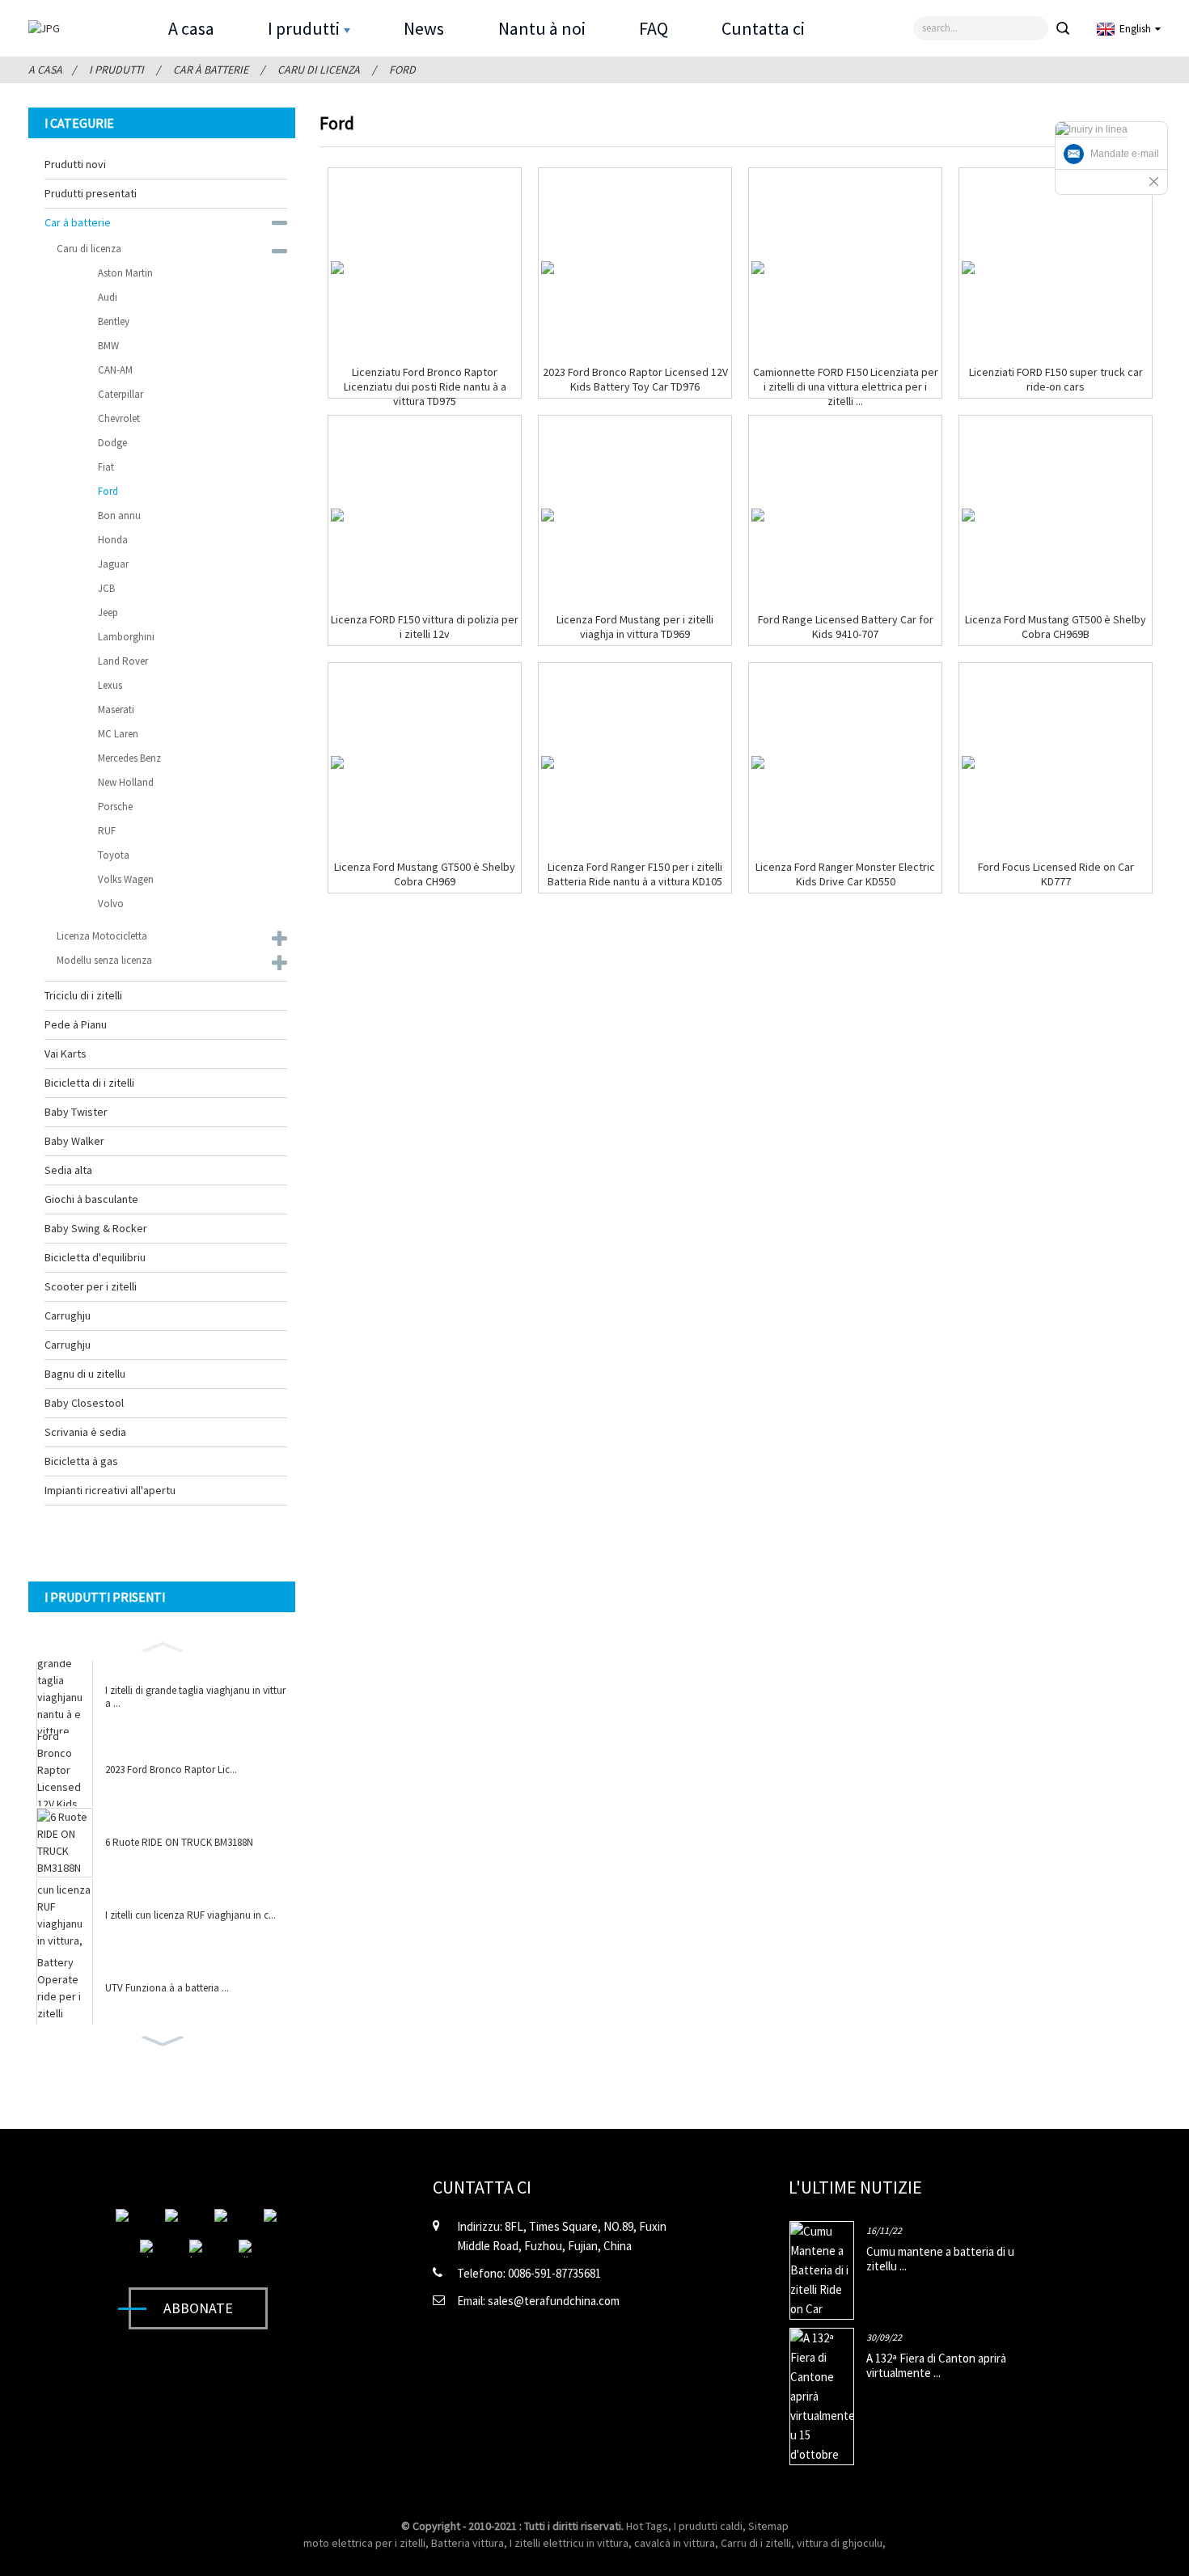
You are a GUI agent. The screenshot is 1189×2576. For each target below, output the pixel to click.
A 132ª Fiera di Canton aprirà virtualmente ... (936, 2365)
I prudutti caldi (708, 2526)
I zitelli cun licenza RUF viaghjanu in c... (190, 1915)
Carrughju (68, 1315)
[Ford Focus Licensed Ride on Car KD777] (968, 762)
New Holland (126, 782)
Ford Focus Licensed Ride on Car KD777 (1056, 874)
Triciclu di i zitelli (83, 995)
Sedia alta (68, 1170)
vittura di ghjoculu (840, 2543)
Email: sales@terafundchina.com (538, 2301)
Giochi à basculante (91, 1199)
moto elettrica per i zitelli (364, 2543)
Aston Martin (125, 273)
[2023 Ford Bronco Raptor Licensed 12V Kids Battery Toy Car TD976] (548, 268)
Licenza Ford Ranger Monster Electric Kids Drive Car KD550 (845, 874)
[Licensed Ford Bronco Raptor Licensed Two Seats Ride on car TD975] (337, 268)
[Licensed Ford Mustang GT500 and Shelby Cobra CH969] (337, 762)
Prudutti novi (75, 164)
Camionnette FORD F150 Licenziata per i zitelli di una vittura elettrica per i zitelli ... (846, 386)
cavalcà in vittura (675, 2543)
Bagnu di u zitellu (85, 1374)
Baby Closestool (84, 1403)
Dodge (112, 443)
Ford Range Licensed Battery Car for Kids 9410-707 (846, 627)
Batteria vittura (468, 2543)
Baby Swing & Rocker (96, 1228)
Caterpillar (121, 394)
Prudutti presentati (91, 193)
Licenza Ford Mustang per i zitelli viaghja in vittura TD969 (635, 627)
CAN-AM (115, 370)
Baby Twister (76, 1112)
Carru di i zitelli (756, 2543)
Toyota (114, 855)
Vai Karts (66, 1054)
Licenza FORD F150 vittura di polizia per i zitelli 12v (425, 627)
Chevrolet (119, 418)
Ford (402, 70)
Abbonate (198, 2308)
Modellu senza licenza (104, 960)
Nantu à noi (542, 28)
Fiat (106, 467)
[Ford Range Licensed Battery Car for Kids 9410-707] (758, 515)
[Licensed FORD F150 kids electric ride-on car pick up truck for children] (758, 268)
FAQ (654, 28)
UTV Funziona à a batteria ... (167, 1988)
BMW (108, 346)
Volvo (111, 904)
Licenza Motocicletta (102, 936)
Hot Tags (647, 2526)
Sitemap (768, 2526)
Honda (113, 540)
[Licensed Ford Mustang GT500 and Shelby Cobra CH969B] (968, 515)
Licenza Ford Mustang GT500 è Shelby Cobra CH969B (1056, 627)
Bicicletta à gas (81, 1461)
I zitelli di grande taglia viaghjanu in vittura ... (195, 1697)
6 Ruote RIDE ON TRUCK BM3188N (179, 1843)
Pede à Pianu (76, 1024)
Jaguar (113, 564)
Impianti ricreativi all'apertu (110, 1490)
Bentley (114, 321)
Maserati (116, 709)
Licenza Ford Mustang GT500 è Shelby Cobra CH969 (425, 874)
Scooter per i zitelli (91, 1286)
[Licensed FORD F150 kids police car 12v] (337, 515)
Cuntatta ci (763, 28)
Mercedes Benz (129, 758)
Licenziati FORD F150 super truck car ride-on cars (1056, 379)
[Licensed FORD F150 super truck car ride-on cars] (968, 268)
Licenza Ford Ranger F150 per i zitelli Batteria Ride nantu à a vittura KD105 (635, 874)
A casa (191, 28)
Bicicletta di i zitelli (89, 1083)
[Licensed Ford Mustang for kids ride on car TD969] (548, 515)
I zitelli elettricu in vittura (569, 2543)
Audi (108, 297)
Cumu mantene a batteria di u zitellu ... (940, 2259)
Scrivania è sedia (85, 1432)
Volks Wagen (126, 879)
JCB (106, 588)
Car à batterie (211, 70)
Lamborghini (126, 637)
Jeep (108, 612)
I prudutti (304, 28)
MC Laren (118, 734)
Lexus (110, 685)
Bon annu (119, 515)
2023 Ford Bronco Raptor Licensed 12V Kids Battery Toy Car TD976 (635, 379)
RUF (107, 831)
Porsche (115, 807)
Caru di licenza (319, 70)
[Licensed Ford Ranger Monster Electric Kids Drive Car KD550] (758, 762)
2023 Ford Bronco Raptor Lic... (171, 1770)
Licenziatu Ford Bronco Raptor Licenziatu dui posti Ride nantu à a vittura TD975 (425, 386)
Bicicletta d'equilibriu (95, 1257)
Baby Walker (74, 1141)
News (424, 28)
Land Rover (123, 661)
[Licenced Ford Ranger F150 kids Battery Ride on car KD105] (548, 762)
